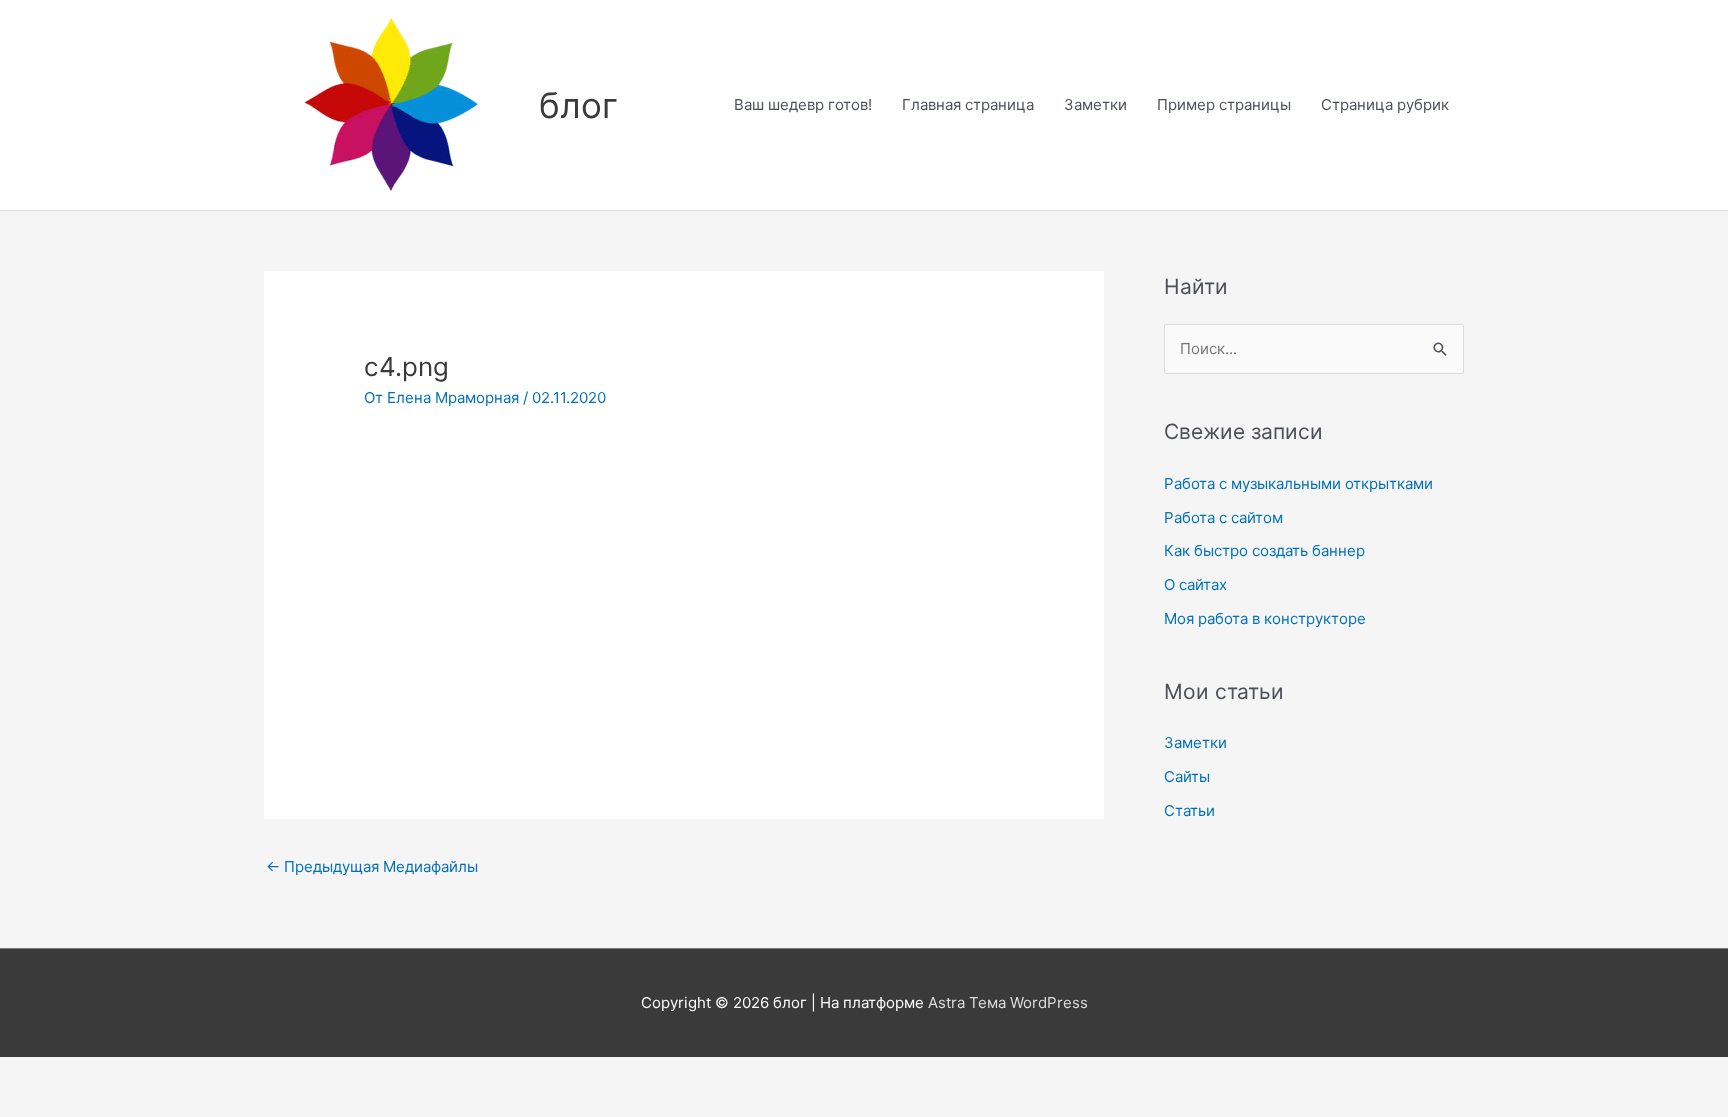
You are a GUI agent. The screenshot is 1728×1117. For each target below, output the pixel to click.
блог (578, 105)
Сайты (1187, 776)
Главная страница (968, 104)
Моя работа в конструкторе (1265, 618)
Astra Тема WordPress (1008, 1002)
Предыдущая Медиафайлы (372, 866)
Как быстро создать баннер (1264, 550)
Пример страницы (1224, 104)
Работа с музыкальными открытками (1298, 483)
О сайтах (1195, 584)
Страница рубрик (1385, 104)
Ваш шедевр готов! (803, 104)
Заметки (1095, 104)
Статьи (1189, 810)
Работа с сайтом (1223, 517)
